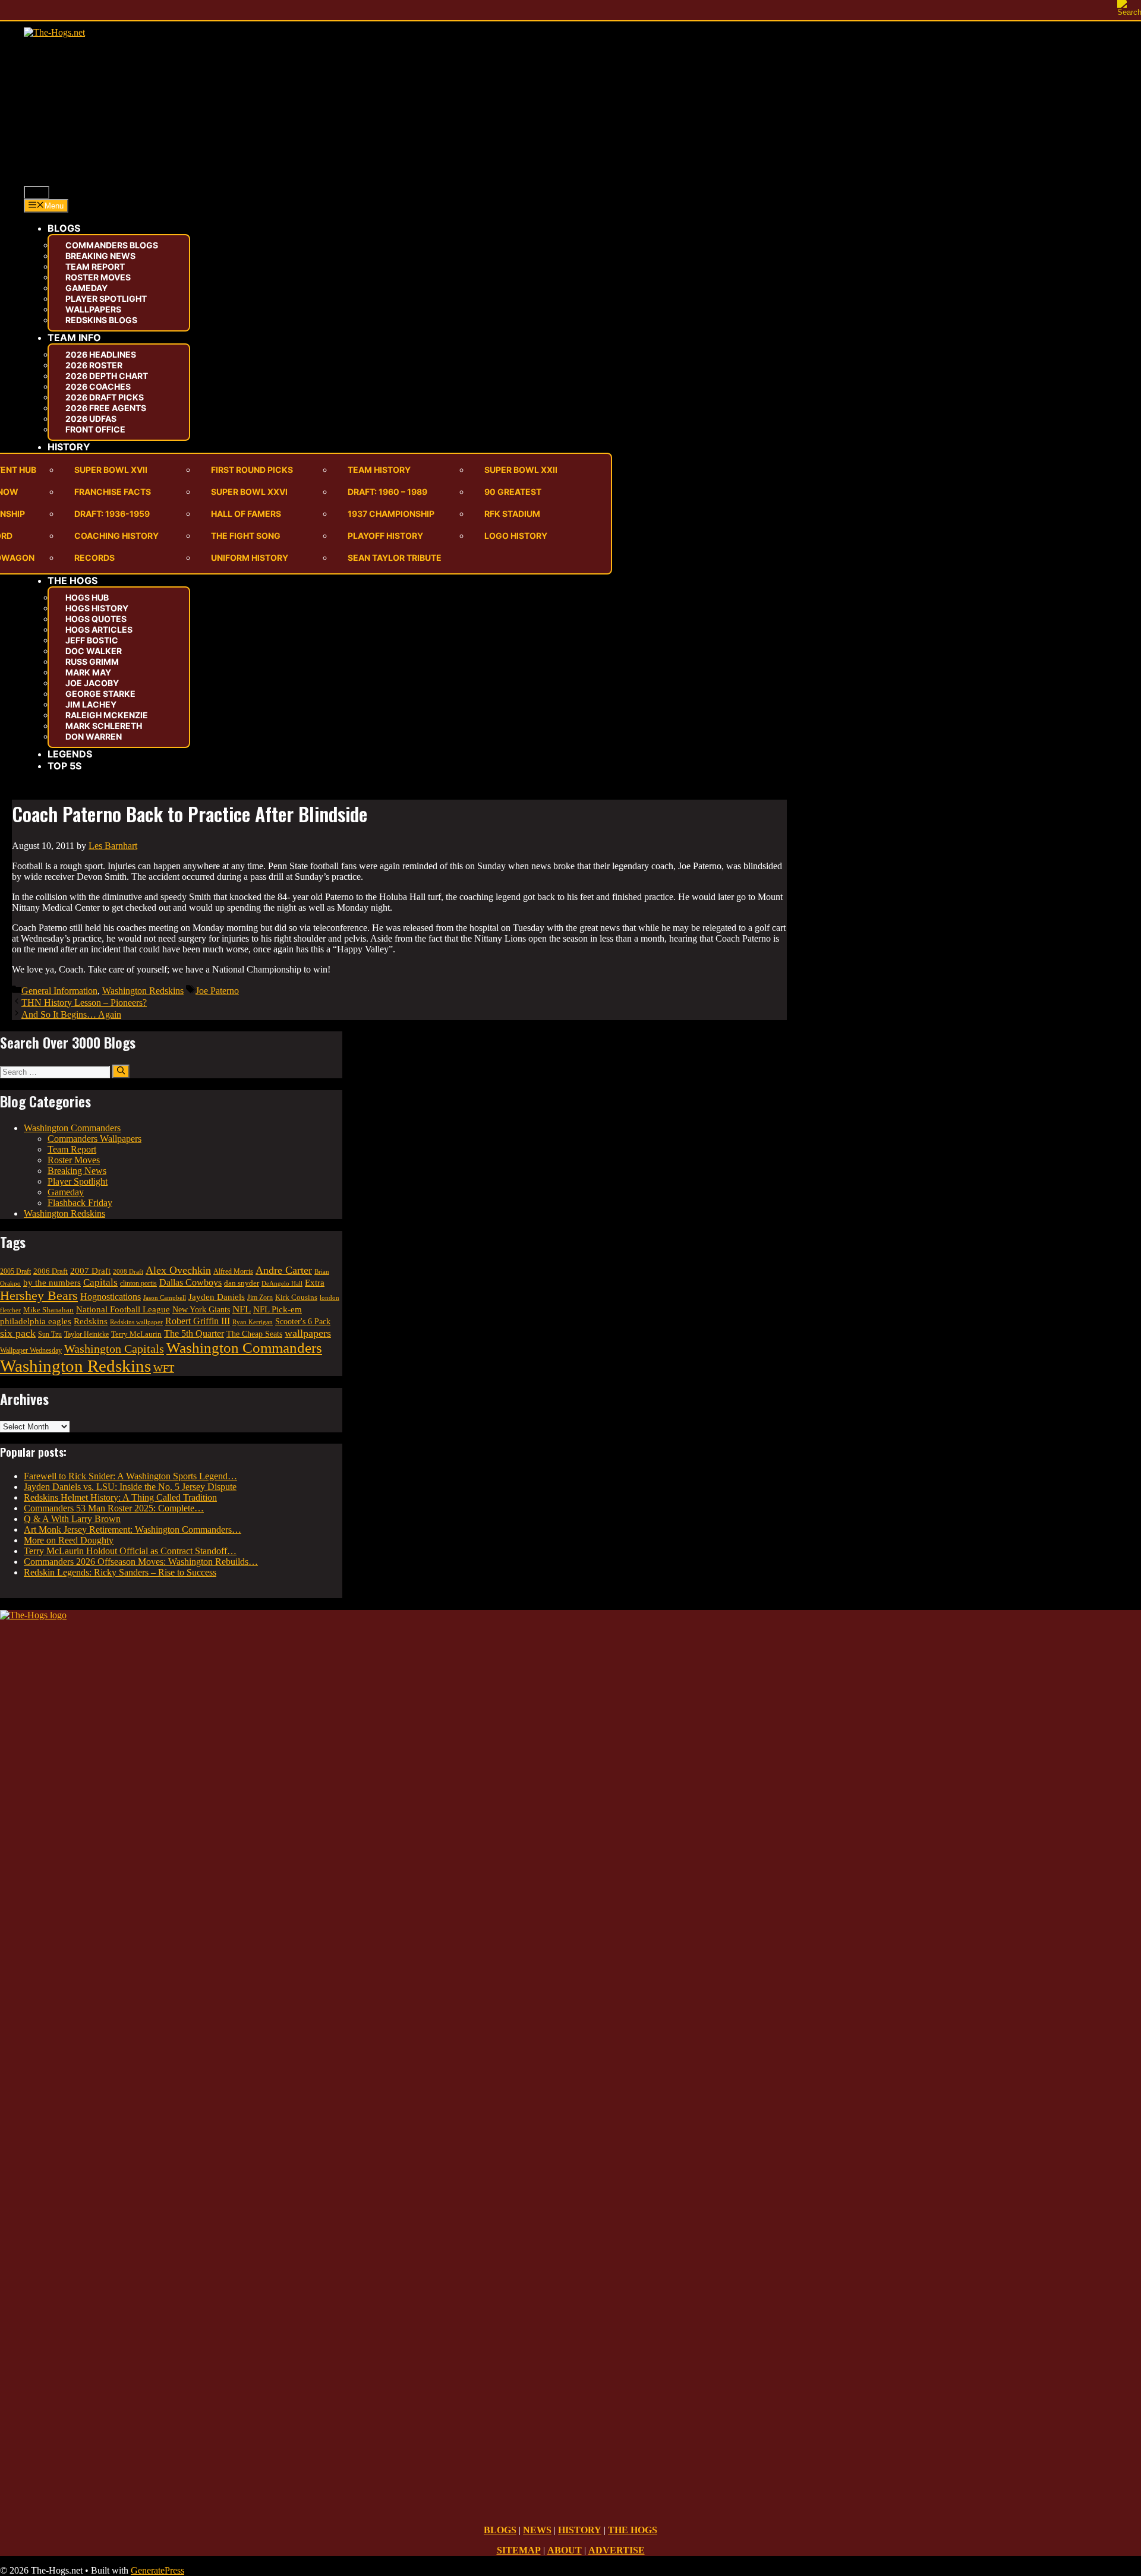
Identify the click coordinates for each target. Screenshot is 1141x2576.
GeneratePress (157, 2570)
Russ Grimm (92, 662)
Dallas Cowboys (190, 1282)
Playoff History (385, 536)
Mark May (88, 672)
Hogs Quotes (96, 619)
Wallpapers (93, 309)
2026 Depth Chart (107, 376)
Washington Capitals (114, 1349)
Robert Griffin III (198, 1321)
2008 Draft (128, 1271)
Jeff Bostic (92, 640)
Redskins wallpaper (136, 1322)
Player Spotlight (106, 299)
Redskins (91, 1321)
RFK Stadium (512, 514)
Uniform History (250, 558)
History (69, 447)
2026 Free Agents (106, 408)
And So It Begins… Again (71, 1014)
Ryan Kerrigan (253, 1322)
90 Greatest (513, 492)
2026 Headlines (101, 354)
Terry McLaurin (136, 1334)
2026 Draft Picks (105, 397)
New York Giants (201, 1309)
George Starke (100, 694)
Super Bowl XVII (111, 470)
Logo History (516, 536)
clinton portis (138, 1283)
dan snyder (242, 1283)
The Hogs (73, 580)
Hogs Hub (87, 597)
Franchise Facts (113, 492)
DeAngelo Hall (282, 1283)
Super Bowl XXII (521, 470)
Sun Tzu (50, 1335)
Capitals (100, 1282)
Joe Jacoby (92, 683)
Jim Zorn (260, 1298)
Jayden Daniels (217, 1297)
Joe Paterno (217, 991)
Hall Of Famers (246, 514)
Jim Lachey (91, 704)
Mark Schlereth (104, 726)
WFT (164, 1368)
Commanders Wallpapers (94, 1139)
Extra (315, 1283)
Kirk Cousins (296, 1297)
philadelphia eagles (36, 1321)
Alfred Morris (233, 1271)
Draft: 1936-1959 (112, 514)
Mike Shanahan (48, 1310)
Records (94, 558)
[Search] (121, 1071)
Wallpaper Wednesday (31, 1350)
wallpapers (308, 1333)
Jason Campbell (165, 1298)
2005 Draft (15, 1272)
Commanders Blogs (112, 245)
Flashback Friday (80, 1203)
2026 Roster (94, 365)
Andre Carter (284, 1270)
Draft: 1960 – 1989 (387, 492)
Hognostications (111, 1297)
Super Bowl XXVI (249, 492)
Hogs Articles (99, 629)
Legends (70, 754)
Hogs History (97, 608)
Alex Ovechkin (178, 1270)
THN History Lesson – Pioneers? (84, 1003)
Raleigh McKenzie (107, 715)
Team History (379, 470)
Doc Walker (94, 651)
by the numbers (52, 1282)
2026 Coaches (98, 386)
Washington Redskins (143, 991)
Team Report (95, 266)
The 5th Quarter (194, 1333)
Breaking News (100, 256)
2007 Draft (90, 1271)
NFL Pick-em (278, 1309)
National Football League (123, 1309)
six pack (18, 1333)
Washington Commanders (72, 1128)
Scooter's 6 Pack (303, 1322)
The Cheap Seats (254, 1334)
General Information (59, 991)
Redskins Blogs (101, 320)
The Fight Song (246, 536)
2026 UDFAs (91, 419)
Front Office (95, 429)
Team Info (74, 337)
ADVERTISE (617, 2550)
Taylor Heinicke (86, 1335)
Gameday (86, 288)
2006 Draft (51, 1271)
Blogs (64, 228)
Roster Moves (98, 277)
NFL (242, 1309)
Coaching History (116, 536)
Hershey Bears (39, 1296)
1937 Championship (391, 514)
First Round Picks (252, 470)
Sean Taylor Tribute (395, 558)
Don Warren (94, 736)
